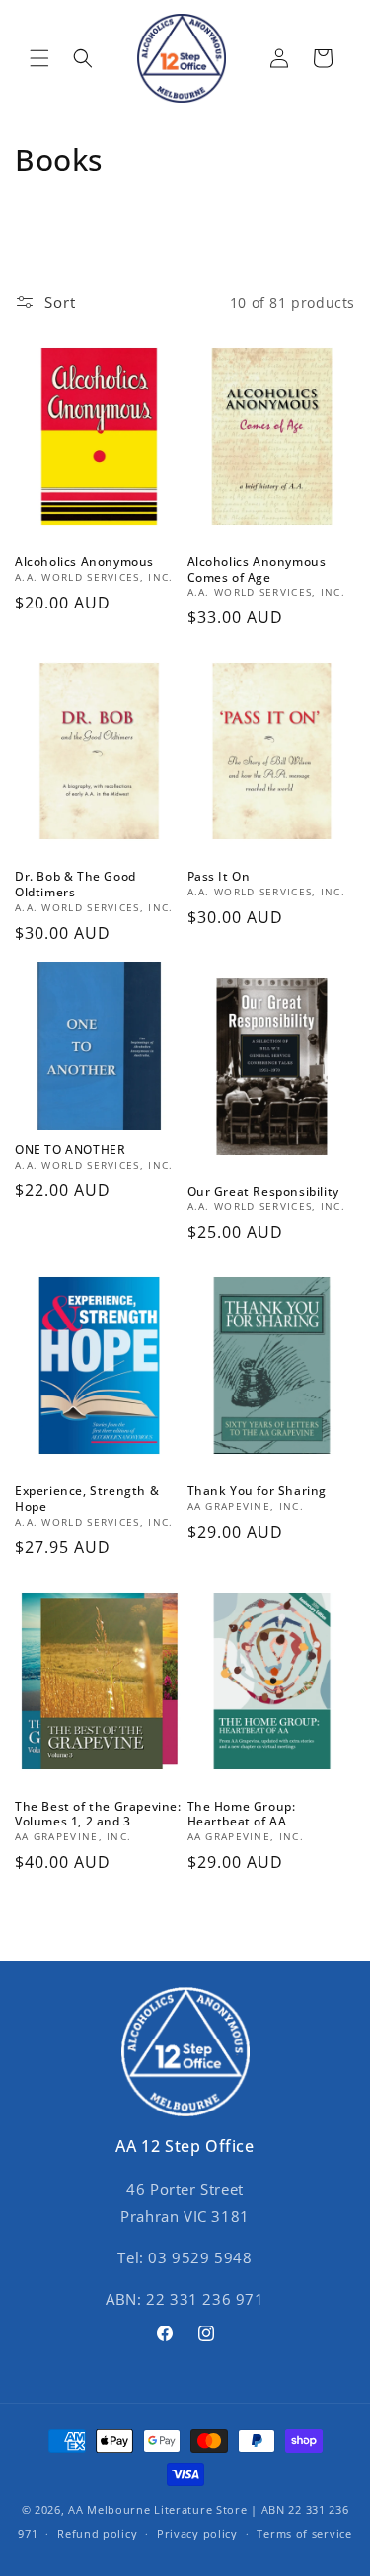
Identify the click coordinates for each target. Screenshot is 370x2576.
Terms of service (304, 2533)
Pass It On (219, 877)
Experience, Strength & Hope (87, 1499)
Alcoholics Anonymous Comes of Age (257, 570)
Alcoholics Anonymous (84, 562)
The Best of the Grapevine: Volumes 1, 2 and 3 (98, 1814)
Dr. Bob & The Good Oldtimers (75, 884)
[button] (39, 58)
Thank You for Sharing (258, 1491)
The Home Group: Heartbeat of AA (242, 1814)
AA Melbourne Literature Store (157, 2509)
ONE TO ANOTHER (70, 1150)
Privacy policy (197, 2533)
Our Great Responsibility (263, 1192)
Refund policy (97, 2533)
